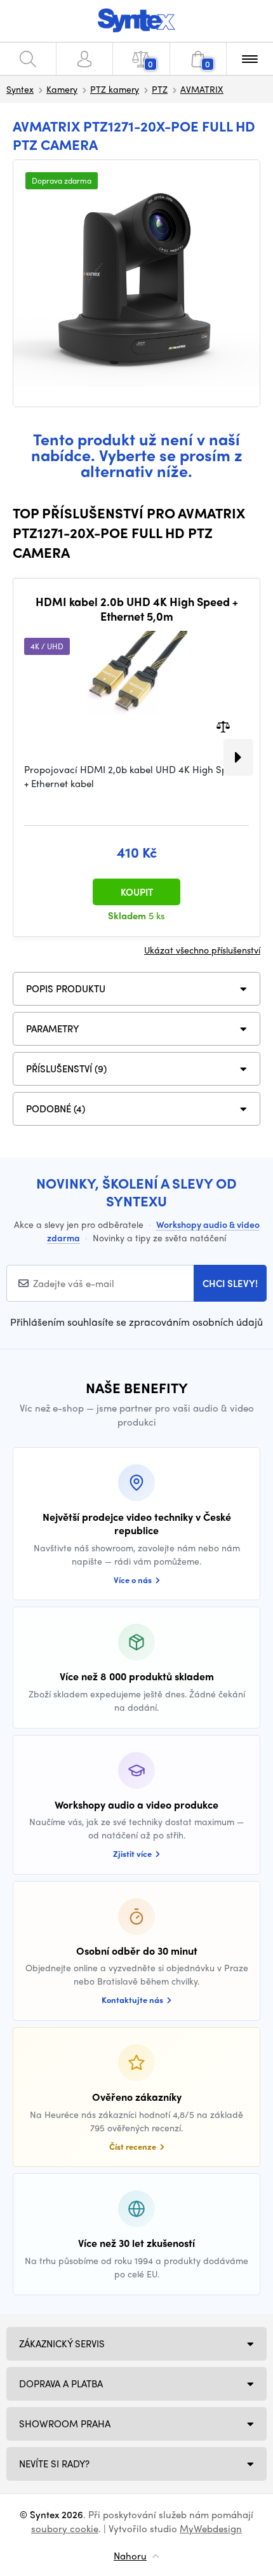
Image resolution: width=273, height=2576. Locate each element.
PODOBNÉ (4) (56, 1109)
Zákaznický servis (62, 2343)
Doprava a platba (61, 2384)
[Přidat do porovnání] (223, 725)
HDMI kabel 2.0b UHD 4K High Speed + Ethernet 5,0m (137, 609)
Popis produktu (66, 988)
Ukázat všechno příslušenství (202, 950)
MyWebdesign (211, 2528)
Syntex (20, 89)
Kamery (62, 89)
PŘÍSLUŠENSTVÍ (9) (66, 1069)
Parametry (53, 1028)
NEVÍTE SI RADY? (54, 2464)
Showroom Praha (65, 2424)
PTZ (160, 89)
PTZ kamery (115, 89)
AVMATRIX (202, 89)
